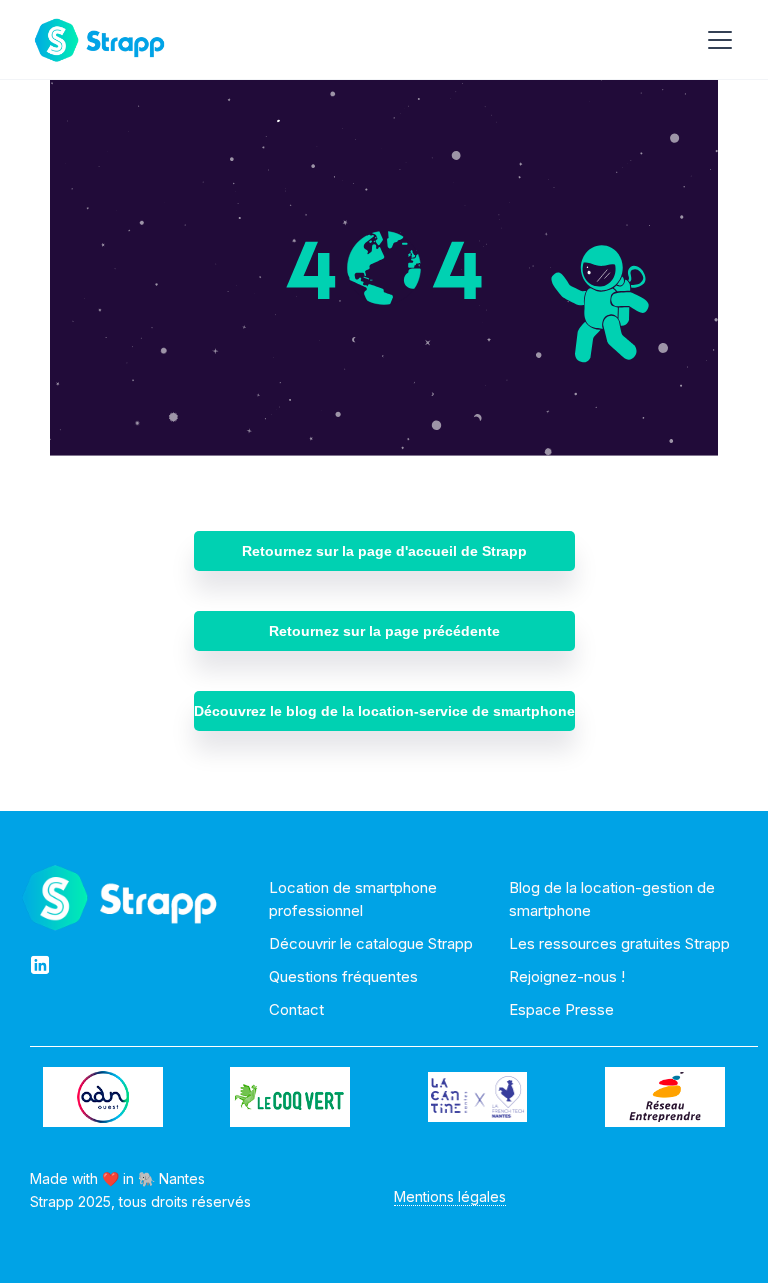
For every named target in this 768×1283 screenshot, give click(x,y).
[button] (716, 40)
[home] (99, 40)
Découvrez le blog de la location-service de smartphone (384, 711)
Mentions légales (450, 1196)
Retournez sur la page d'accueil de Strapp (384, 551)
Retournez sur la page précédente (384, 631)
